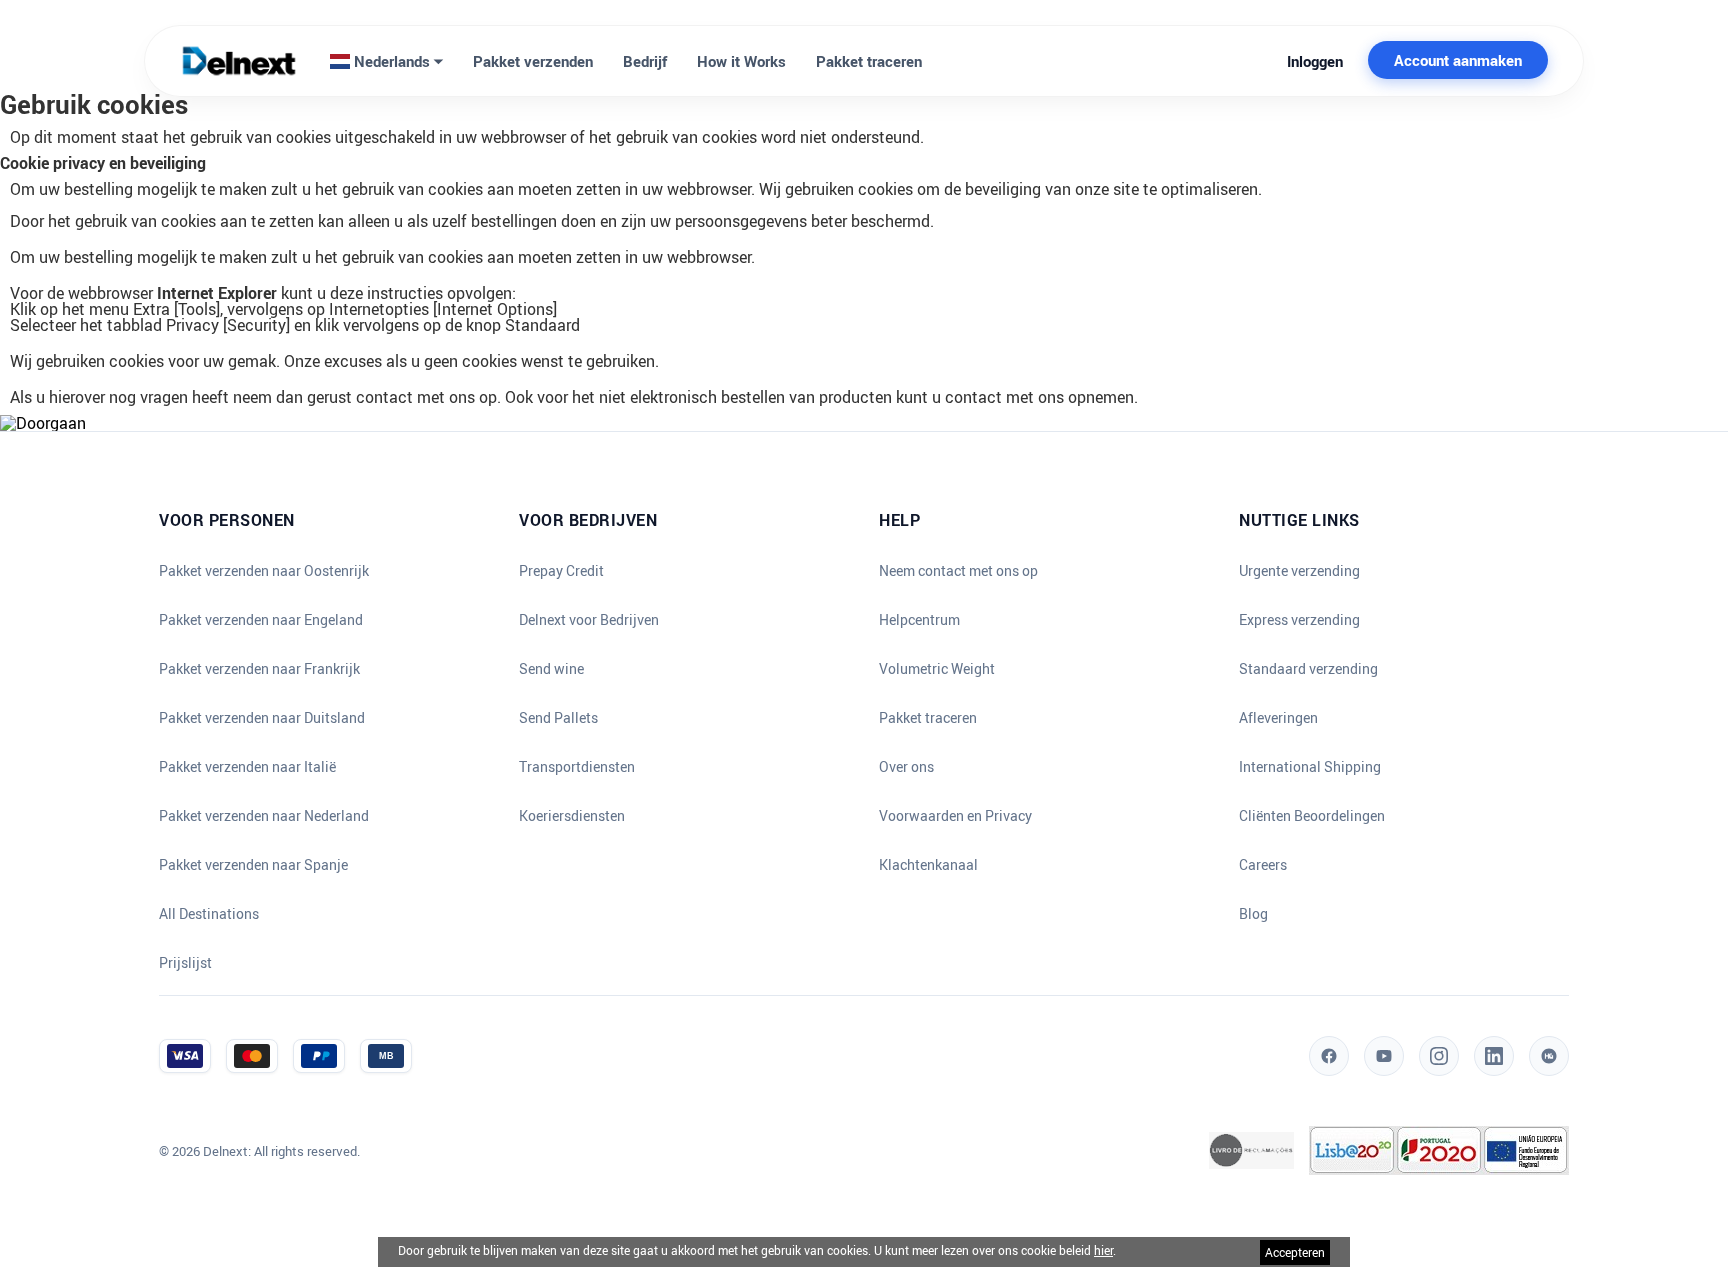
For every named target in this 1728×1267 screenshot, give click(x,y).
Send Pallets (558, 718)
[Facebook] (1329, 1056)
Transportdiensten (577, 767)
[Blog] (1549, 1056)
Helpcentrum (919, 620)
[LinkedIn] (1494, 1056)
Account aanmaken (1458, 60)
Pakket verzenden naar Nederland (264, 816)
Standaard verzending (1308, 669)
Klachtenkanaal (928, 865)
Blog (1253, 914)
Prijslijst (185, 963)
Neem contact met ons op (958, 571)
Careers (1263, 865)
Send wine (551, 669)
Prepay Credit (561, 571)
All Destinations (209, 914)
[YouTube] (1384, 1056)
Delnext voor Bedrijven (589, 620)
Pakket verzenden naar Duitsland (262, 718)
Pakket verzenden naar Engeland (261, 620)
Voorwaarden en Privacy (955, 816)
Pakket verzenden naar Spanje (253, 865)
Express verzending (1299, 620)
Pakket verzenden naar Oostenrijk (264, 571)
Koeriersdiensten (572, 816)
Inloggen (1315, 61)
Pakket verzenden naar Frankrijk (259, 669)
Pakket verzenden (533, 61)
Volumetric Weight (937, 669)
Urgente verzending (1299, 571)
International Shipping (1310, 767)
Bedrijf (645, 61)
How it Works (741, 61)
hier (1103, 1250)
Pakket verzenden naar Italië (247, 767)
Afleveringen (1278, 718)
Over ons (906, 767)
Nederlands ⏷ (396, 61)
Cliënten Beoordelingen (1312, 816)
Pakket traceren (869, 61)
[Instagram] (1439, 1056)
